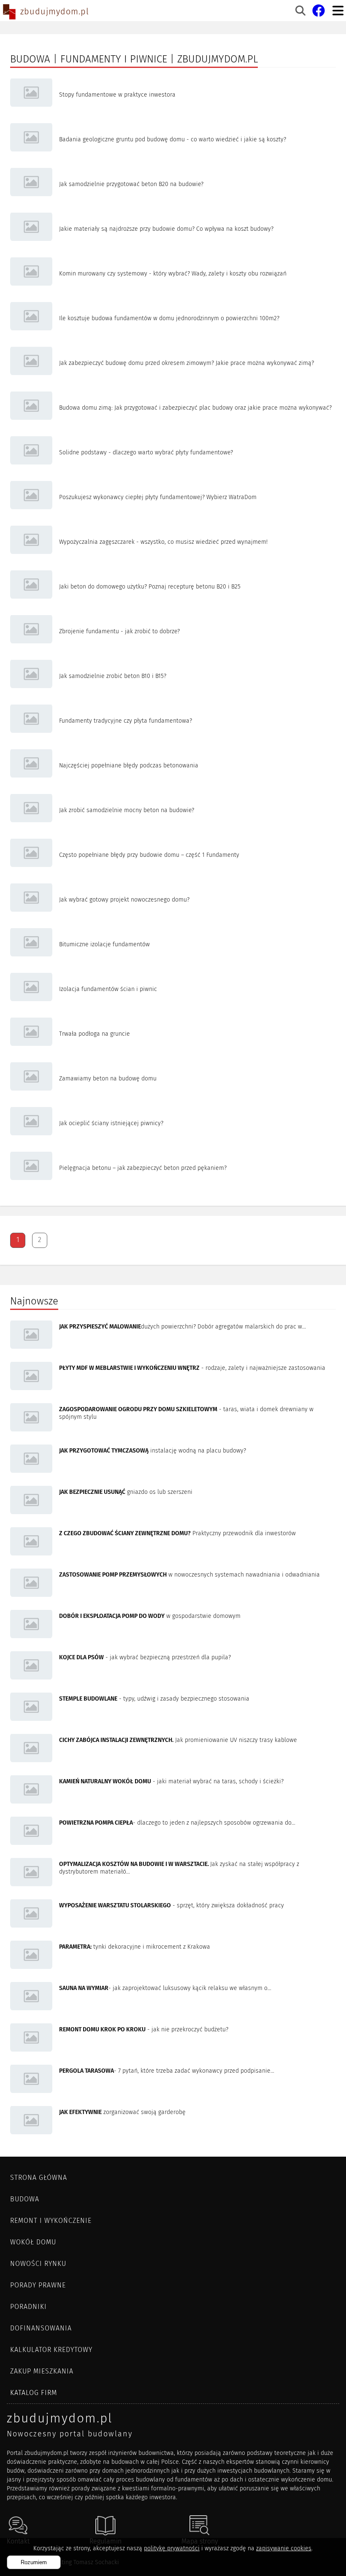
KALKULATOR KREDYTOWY (51, 2350)
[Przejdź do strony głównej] (9, 13)
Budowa (25, 2199)
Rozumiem (34, 2562)
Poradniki (28, 2307)
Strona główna (39, 2178)
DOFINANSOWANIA (41, 2328)
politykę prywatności (172, 2548)
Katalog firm (34, 2393)
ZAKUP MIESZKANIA (42, 2371)
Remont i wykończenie (51, 2221)
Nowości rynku (38, 2264)
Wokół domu (33, 2242)
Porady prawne (38, 2285)
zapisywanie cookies (284, 2548)
